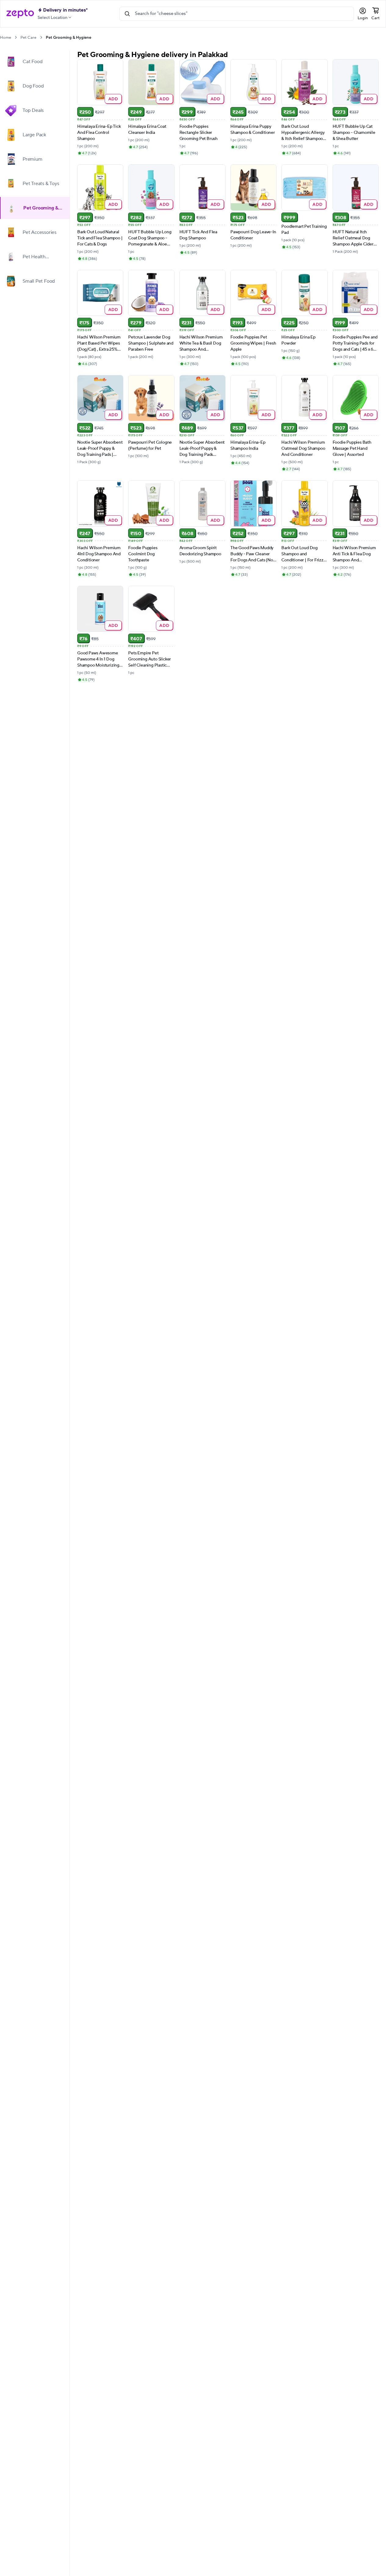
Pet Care (28, 38)
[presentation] (16, 37)
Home (5, 38)
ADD (113, 99)
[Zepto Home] (20, 14)
